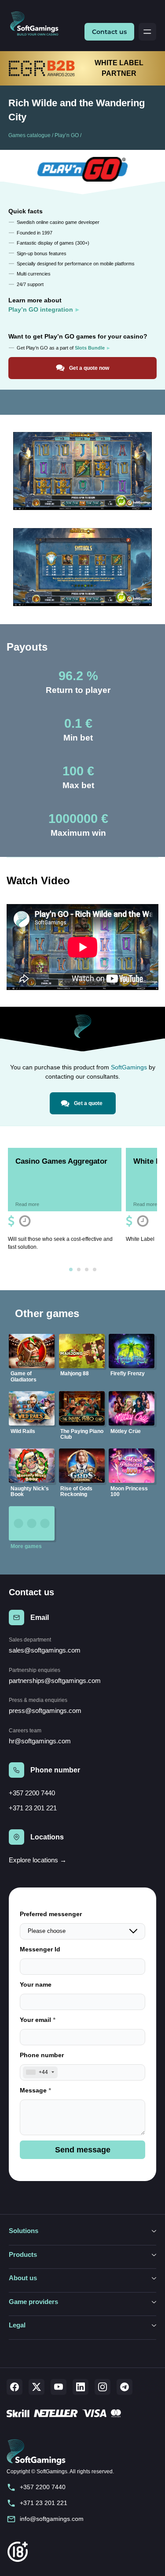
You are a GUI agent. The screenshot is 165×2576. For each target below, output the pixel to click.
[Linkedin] (81, 2387)
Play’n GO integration (41, 309)
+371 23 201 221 (33, 1808)
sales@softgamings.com (45, 1650)
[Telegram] (125, 2387)
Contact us (109, 32)
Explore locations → (38, 1860)
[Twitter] (37, 2387)
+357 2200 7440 (32, 1793)
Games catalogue (29, 135)
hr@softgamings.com (40, 1741)
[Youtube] (59, 2387)
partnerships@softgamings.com (55, 1681)
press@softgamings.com (45, 1711)
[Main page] (38, 24)
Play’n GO (67, 135)
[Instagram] (103, 2387)
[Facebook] (15, 2387)
